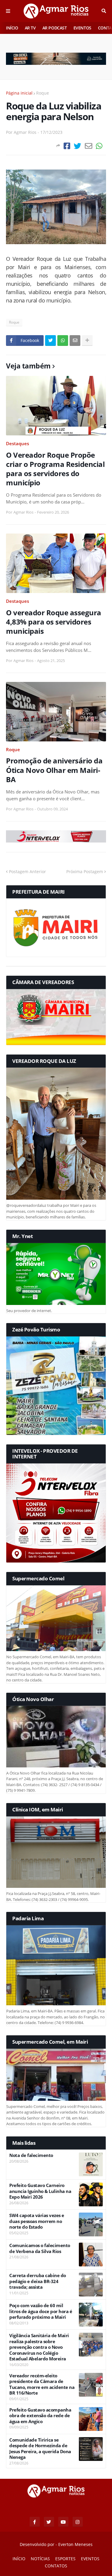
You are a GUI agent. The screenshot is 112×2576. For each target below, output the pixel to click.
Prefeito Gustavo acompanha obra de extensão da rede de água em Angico (40, 2416)
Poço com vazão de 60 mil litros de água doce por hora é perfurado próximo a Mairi (41, 2311)
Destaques (17, 443)
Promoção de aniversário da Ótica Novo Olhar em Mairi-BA (54, 770)
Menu (8, 11)
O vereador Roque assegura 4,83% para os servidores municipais (54, 622)
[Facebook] (67, 146)
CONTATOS (56, 2566)
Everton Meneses (75, 2544)
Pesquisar (104, 11)
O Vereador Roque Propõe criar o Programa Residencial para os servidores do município (55, 469)
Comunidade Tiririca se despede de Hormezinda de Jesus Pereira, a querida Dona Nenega (40, 2449)
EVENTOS (82, 28)
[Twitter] (78, 146)
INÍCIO (12, 28)
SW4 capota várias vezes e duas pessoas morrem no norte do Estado (37, 2221)
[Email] (89, 146)
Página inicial (19, 93)
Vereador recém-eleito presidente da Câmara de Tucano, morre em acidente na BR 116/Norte (42, 2384)
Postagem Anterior (27, 872)
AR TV (30, 28)
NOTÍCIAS (40, 2559)
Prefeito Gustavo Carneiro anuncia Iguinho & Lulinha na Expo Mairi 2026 (40, 2191)
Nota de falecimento (31, 2155)
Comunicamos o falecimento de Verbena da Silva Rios (40, 2248)
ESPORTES (65, 2559)
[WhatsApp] (99, 146)
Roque (43, 93)
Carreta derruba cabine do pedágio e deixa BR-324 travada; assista (38, 2281)
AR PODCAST (55, 28)
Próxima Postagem (85, 872)
